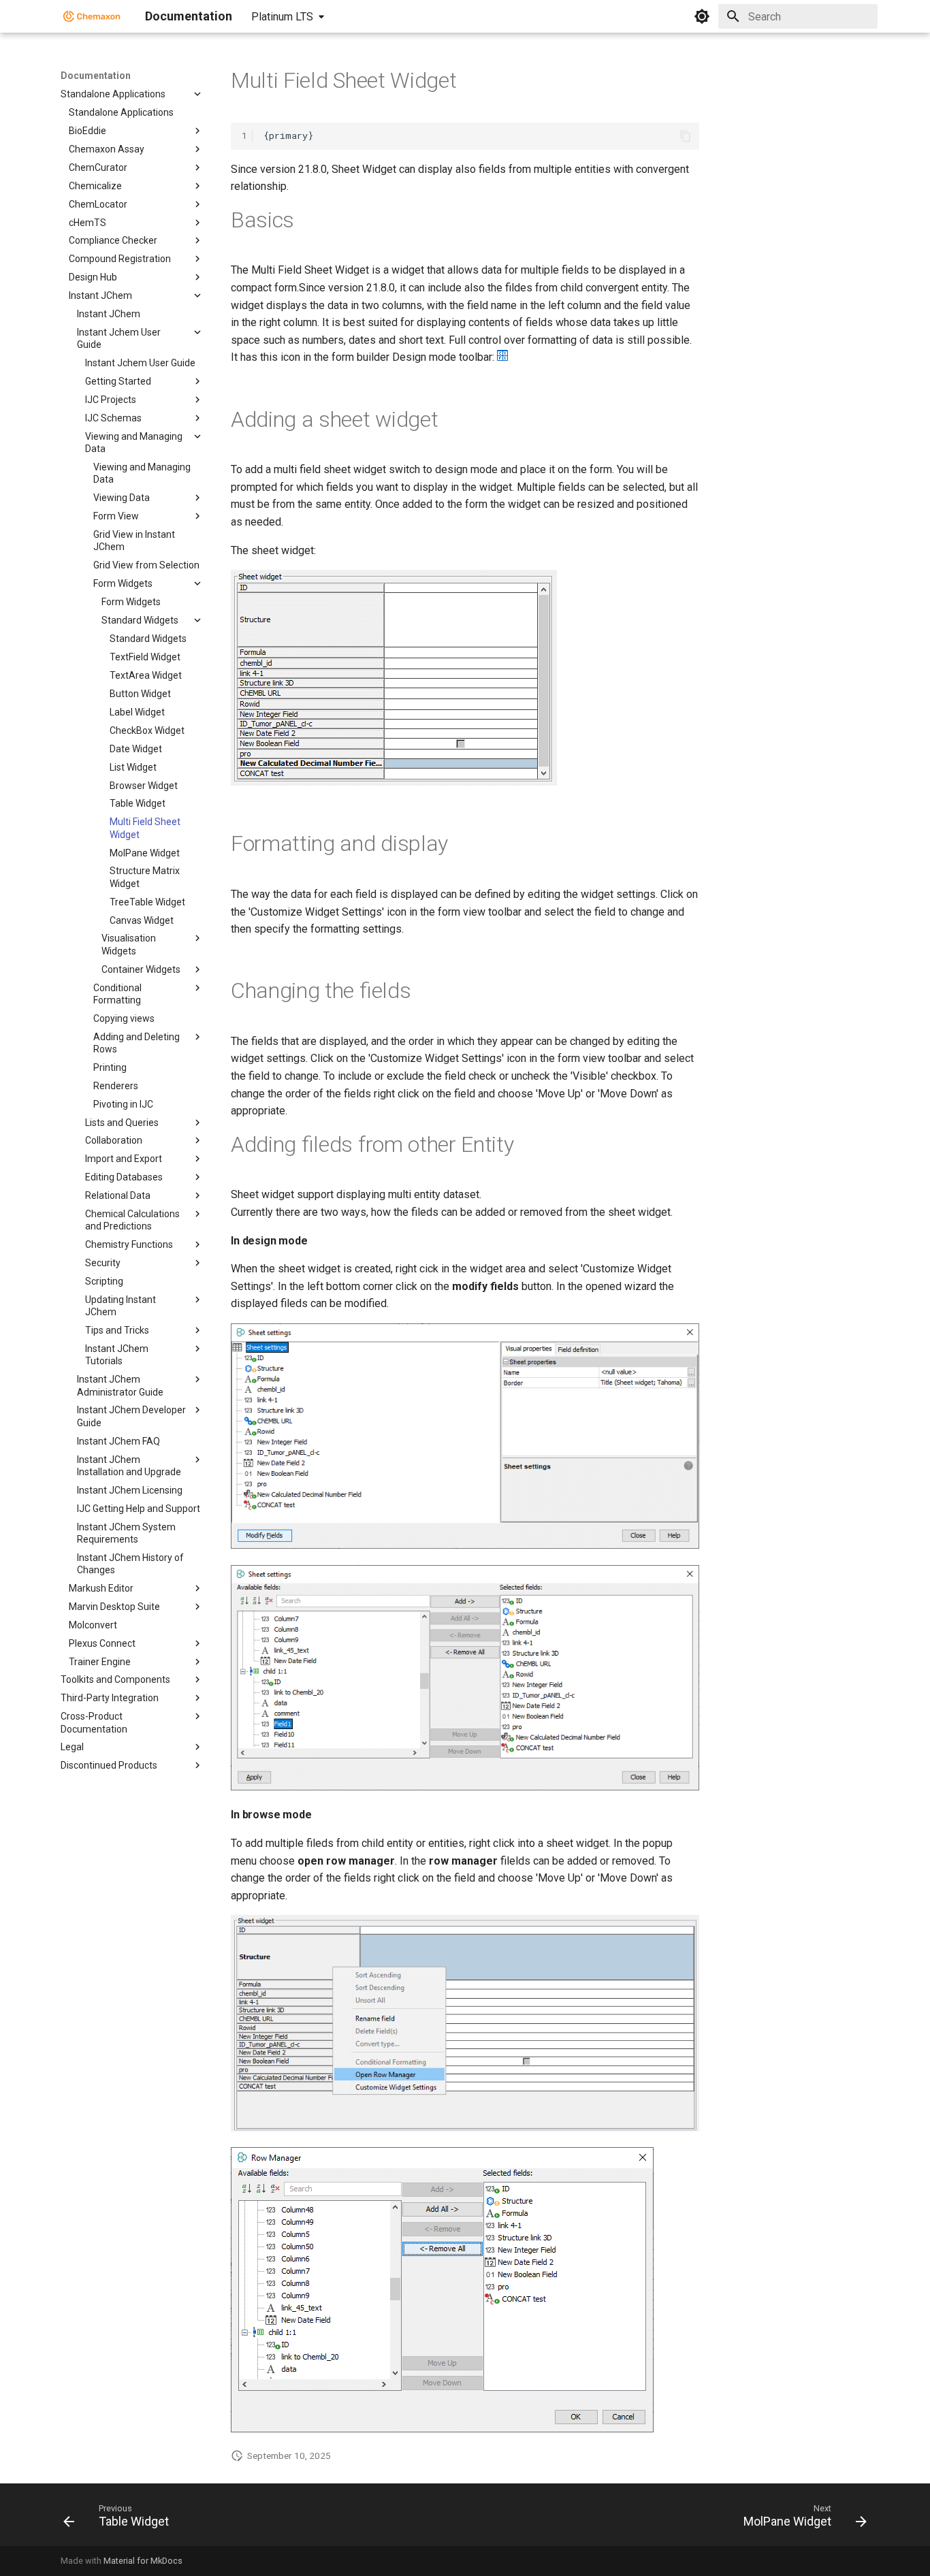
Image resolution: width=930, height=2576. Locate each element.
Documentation (96, 76)
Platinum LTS (282, 17)
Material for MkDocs (143, 2561)
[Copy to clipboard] (686, 136)
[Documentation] (92, 16)
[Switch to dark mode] (702, 16)
